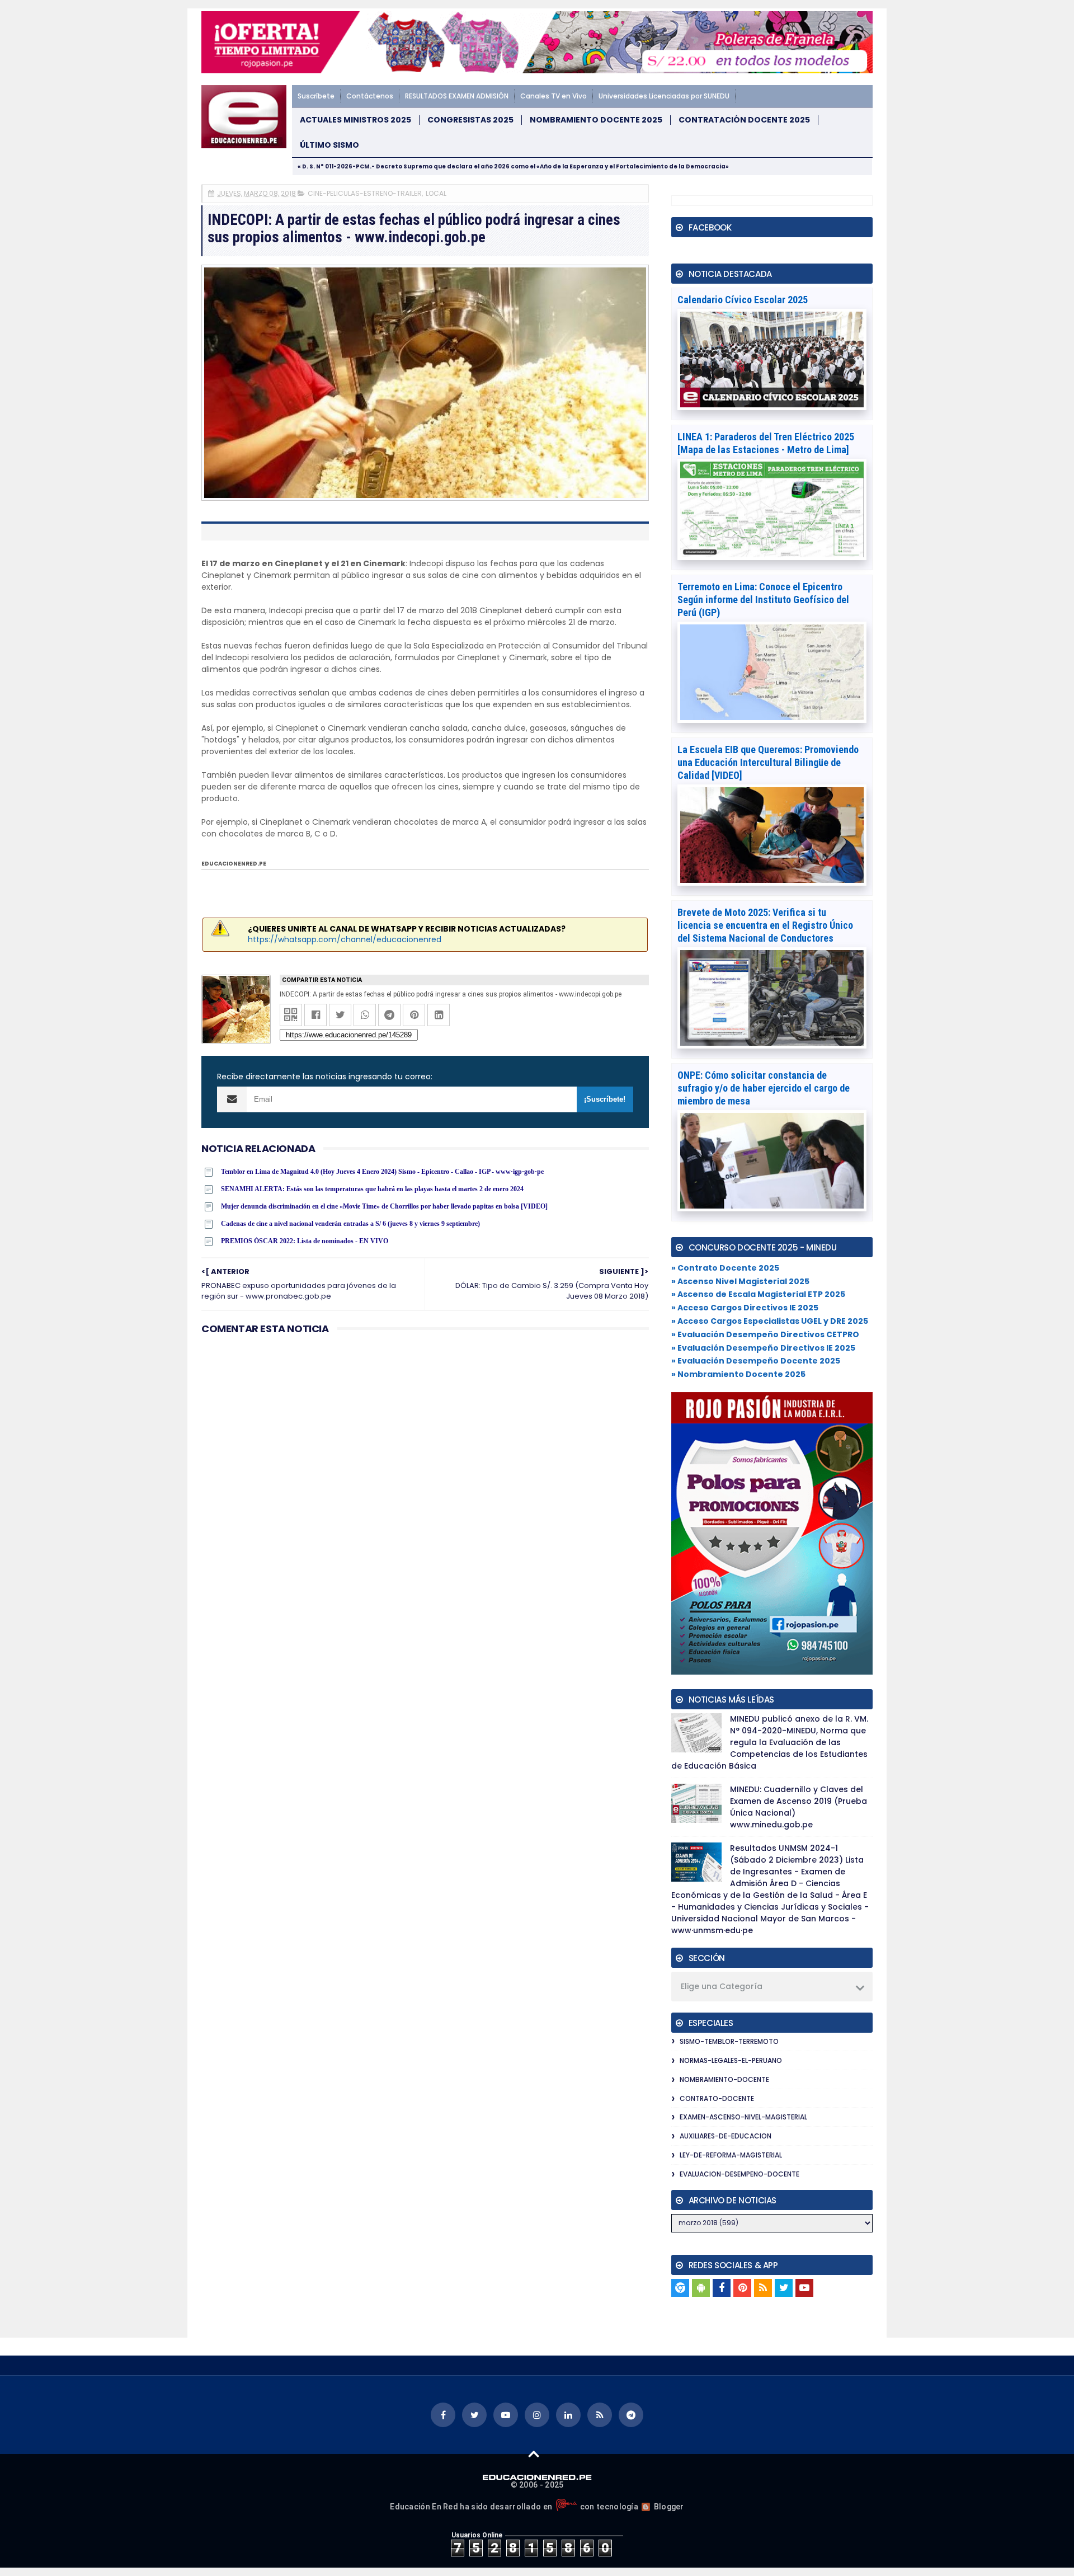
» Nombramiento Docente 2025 (738, 1374)
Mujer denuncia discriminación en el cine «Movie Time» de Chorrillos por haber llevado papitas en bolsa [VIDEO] (384, 1206)
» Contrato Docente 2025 (725, 1268)
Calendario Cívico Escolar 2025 (743, 300)
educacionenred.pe (234, 864)
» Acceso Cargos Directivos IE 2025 (745, 1308)
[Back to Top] (534, 2453)
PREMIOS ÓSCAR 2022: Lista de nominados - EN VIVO (305, 1241)
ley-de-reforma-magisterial (731, 2155)
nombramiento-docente (724, 2079)
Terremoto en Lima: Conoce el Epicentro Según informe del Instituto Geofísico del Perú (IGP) (763, 600)
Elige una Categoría (722, 1986)
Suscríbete (316, 96)
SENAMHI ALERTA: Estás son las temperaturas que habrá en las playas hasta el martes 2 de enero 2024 (372, 1189)
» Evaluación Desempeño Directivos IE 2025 (763, 1348)
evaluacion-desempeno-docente (739, 2174)
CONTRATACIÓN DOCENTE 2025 (744, 120)
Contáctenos (370, 96)
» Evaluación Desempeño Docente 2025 (756, 1361)
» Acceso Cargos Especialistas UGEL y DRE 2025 (770, 1321)
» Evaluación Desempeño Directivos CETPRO (765, 1334)
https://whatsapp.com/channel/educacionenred (345, 939)
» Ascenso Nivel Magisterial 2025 (740, 1281)
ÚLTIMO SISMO (329, 145)
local (436, 193)
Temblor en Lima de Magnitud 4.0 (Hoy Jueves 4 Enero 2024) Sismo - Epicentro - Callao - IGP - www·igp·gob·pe (382, 1172)
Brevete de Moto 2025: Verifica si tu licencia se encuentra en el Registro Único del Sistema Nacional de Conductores (765, 925)
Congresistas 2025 (470, 120)
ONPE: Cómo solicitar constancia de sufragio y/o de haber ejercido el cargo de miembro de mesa (764, 1088)
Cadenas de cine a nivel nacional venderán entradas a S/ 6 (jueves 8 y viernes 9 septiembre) (350, 1224)
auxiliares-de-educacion (726, 2136)
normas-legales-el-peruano (731, 2060)
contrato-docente (717, 2098)
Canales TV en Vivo (554, 96)
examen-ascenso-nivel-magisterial (743, 2117)
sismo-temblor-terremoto (729, 2041)
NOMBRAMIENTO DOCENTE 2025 (596, 120)
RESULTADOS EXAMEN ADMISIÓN (457, 96)
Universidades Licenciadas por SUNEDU (664, 96)
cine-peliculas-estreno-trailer (365, 193)
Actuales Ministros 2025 (355, 120)
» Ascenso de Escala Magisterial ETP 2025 (758, 1294)
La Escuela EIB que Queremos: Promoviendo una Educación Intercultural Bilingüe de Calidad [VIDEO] (768, 762)
